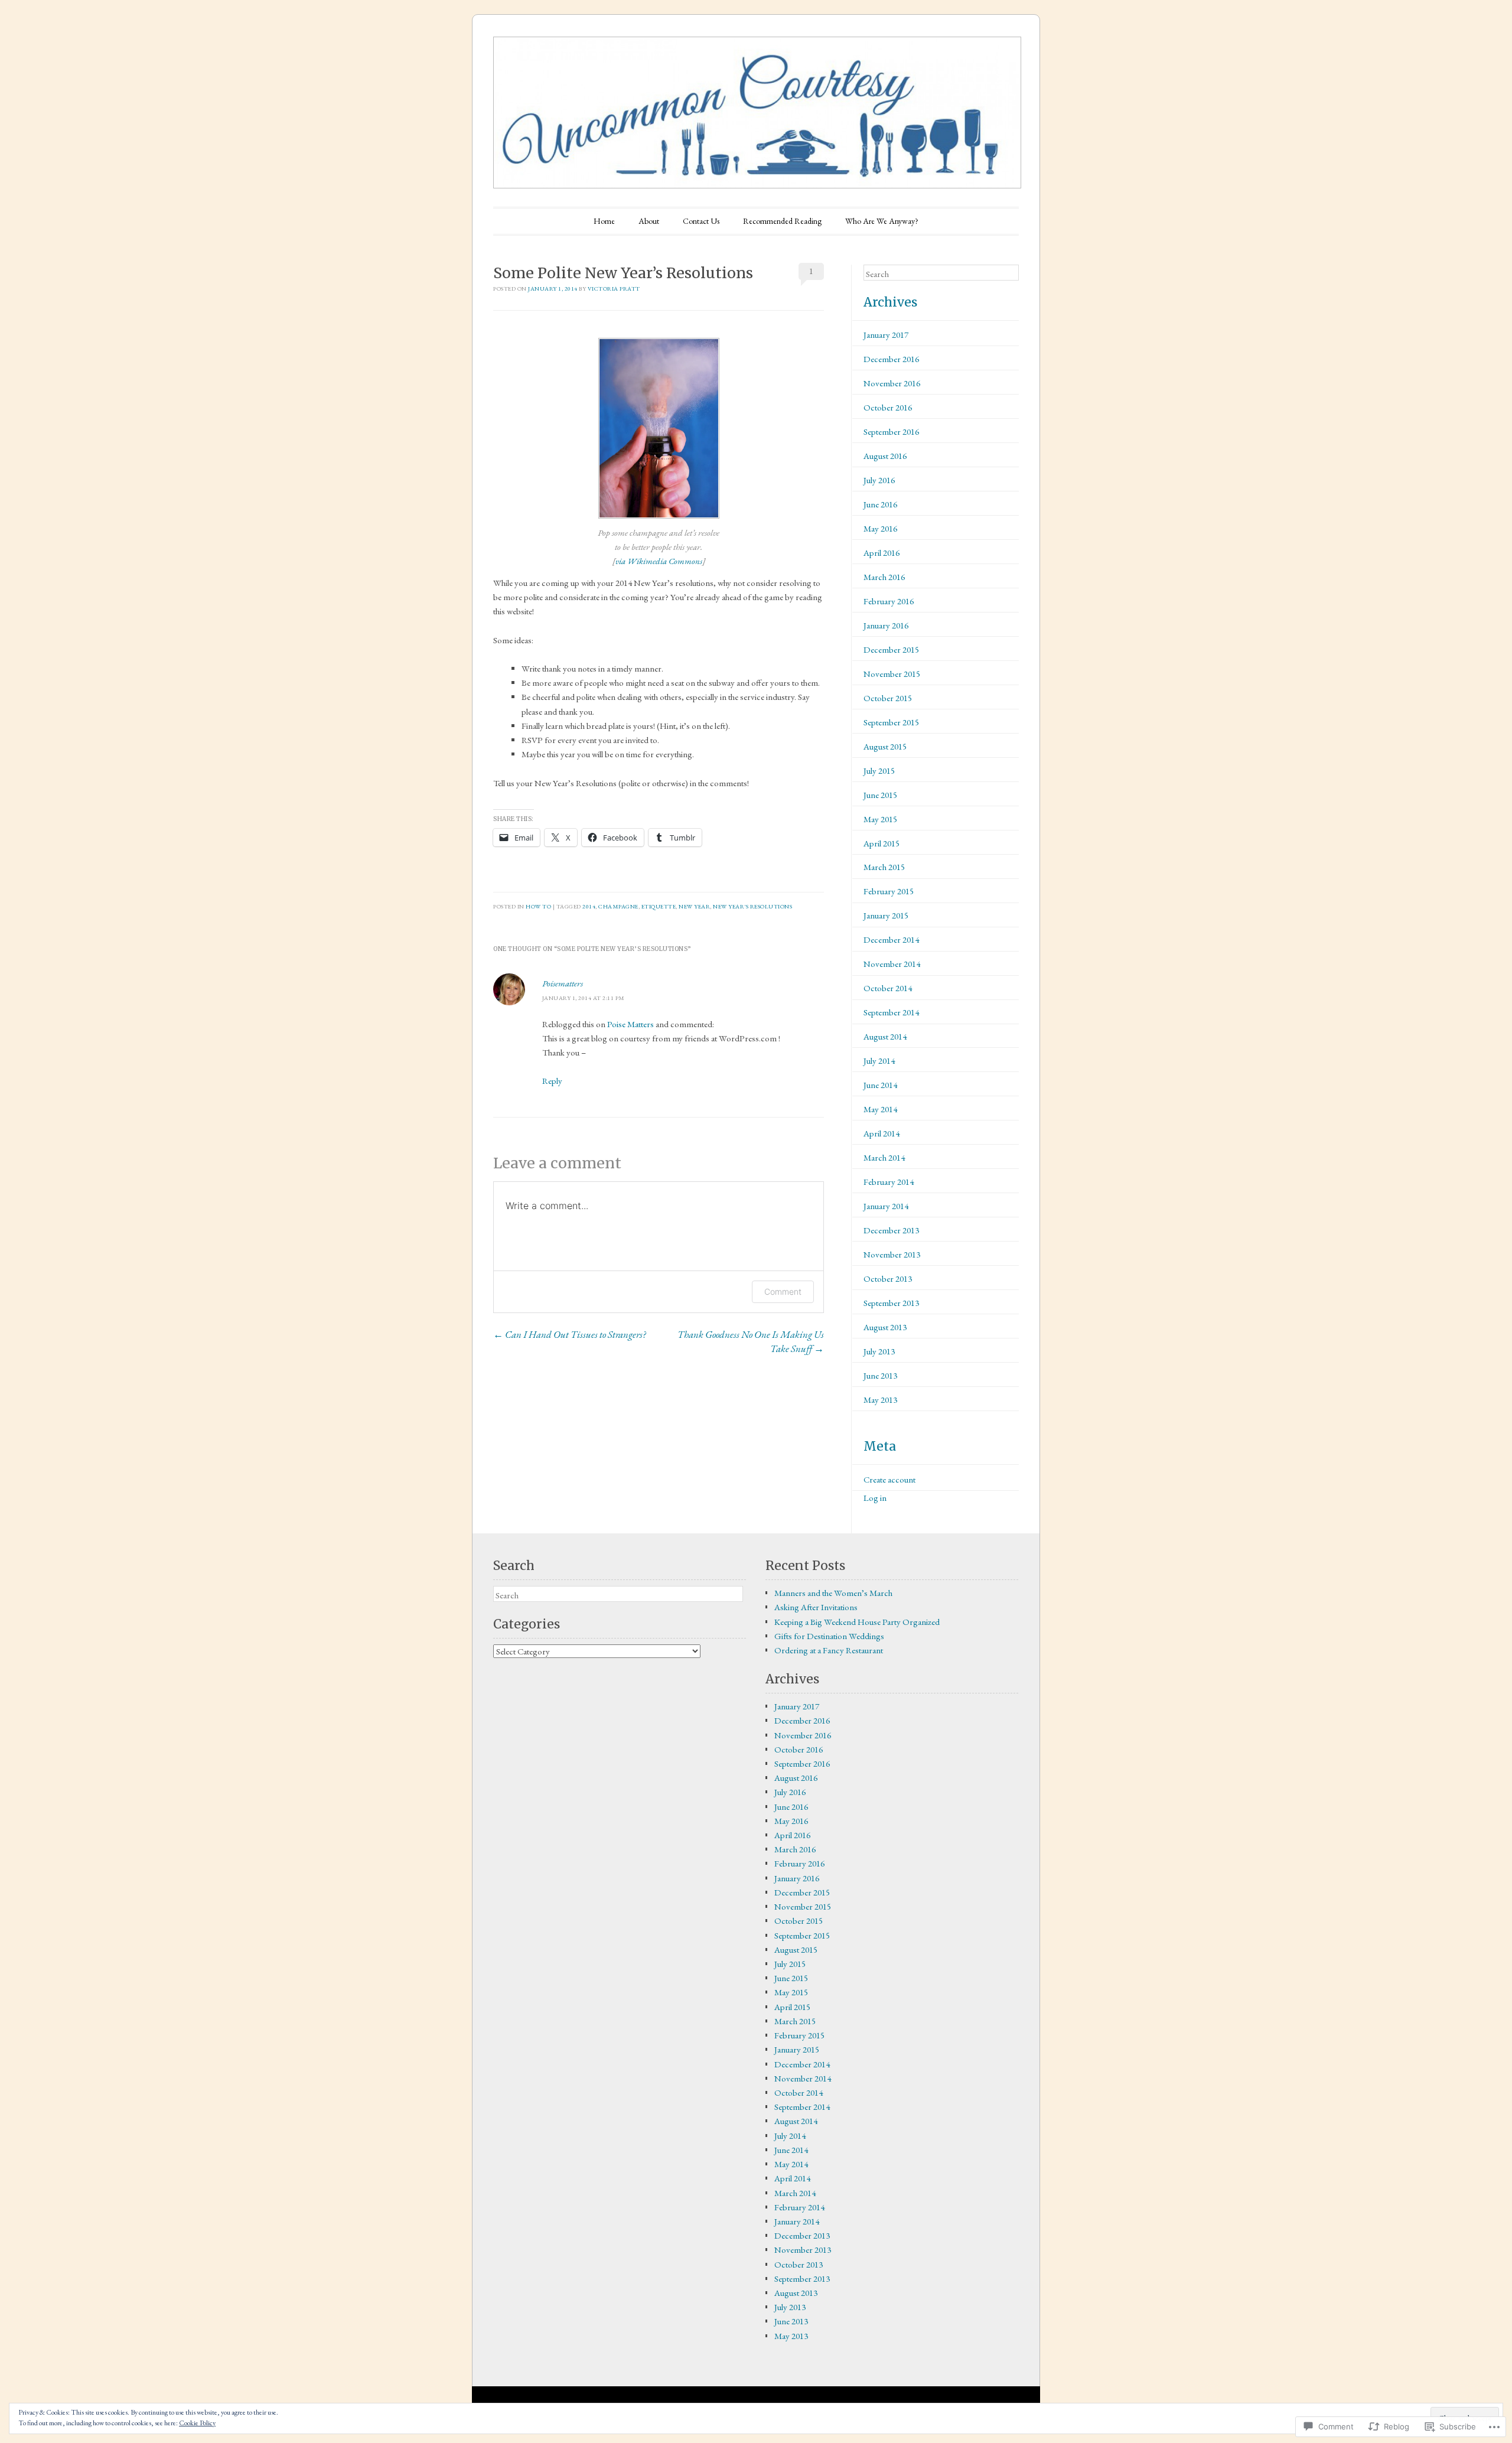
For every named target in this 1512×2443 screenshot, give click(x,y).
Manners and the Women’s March (833, 1593)
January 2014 (886, 1206)
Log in (875, 1498)
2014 (589, 906)
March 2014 (884, 1157)
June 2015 (880, 795)
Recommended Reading (782, 221)
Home (604, 221)
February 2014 (889, 1182)
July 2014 (879, 1061)
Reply (552, 1081)
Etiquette (659, 906)
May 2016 (880, 528)
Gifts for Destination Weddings (829, 1636)
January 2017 (886, 335)
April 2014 (882, 1133)
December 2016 (891, 359)
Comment (783, 1291)
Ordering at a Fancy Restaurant (829, 1650)
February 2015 (889, 891)
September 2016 (891, 431)
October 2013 (888, 1278)
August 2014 (885, 1036)
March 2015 (884, 867)
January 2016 (886, 625)
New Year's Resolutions (752, 906)
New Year (694, 906)
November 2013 (892, 1254)
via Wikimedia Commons (659, 561)
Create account (889, 1479)
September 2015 (891, 722)
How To (538, 906)
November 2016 (892, 383)
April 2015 (882, 843)
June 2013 (880, 1375)
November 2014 (892, 964)
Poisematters (563, 983)
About (649, 221)
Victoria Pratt (614, 289)
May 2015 (880, 819)
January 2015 (886, 915)
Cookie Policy (197, 2423)
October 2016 (888, 407)
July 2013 (879, 1351)
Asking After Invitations (816, 1607)
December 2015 (891, 649)
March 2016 (884, 577)
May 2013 (880, 1400)
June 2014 (880, 1085)
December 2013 (891, 1230)
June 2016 (880, 504)
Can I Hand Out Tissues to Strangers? (569, 1334)
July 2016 (879, 480)
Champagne (618, 906)
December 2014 (891, 939)
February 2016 (889, 601)
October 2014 (888, 988)
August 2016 (885, 456)
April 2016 (882, 553)
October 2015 (888, 698)
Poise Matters (630, 1024)
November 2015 (892, 674)
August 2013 (885, 1327)
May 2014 (880, 1109)
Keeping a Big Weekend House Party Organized (857, 1622)
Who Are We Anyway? (882, 221)
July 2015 (879, 771)
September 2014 (891, 1012)
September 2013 (891, 1303)
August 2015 (885, 746)
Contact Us (701, 221)
